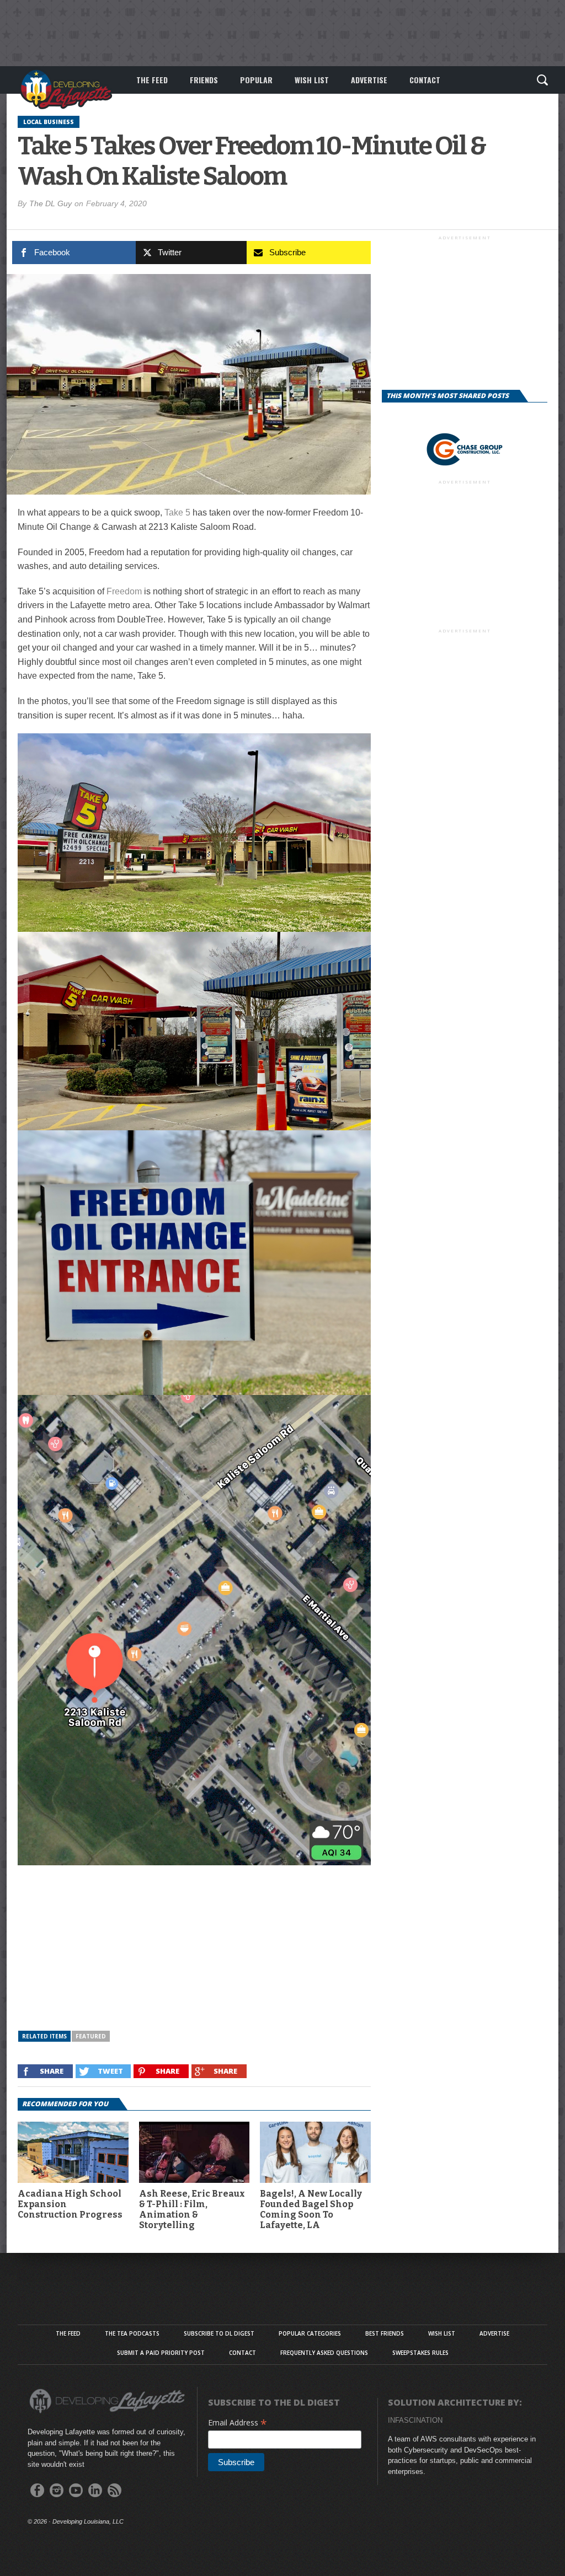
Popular (256, 80)
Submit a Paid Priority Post (161, 2353)
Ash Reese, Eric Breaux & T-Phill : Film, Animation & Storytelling (192, 2210)
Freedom (124, 591)
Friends (204, 80)
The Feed (152, 80)
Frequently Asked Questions (324, 2353)
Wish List (312, 80)
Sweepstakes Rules (420, 2353)
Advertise (369, 80)
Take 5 (177, 512)
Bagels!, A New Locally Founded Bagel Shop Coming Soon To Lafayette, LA (311, 2210)
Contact (425, 80)
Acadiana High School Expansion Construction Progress (70, 2204)
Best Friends (385, 2333)
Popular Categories (310, 2333)
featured (91, 2036)
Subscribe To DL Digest (219, 2333)
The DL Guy (50, 203)
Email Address (238, 2422)
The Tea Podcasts (132, 2333)
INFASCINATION (415, 2420)
